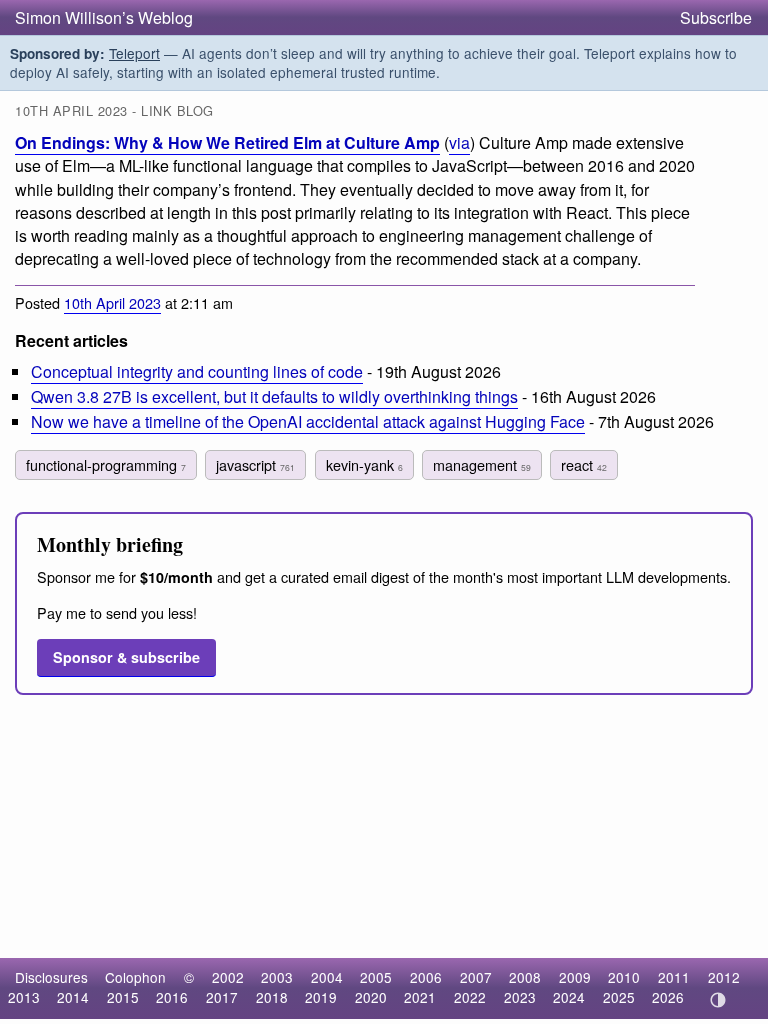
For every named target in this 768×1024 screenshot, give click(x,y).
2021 (420, 997)
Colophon (135, 977)
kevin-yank (364, 464)
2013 (24, 997)
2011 (674, 977)
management (482, 464)
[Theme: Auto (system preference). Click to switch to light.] (717, 1000)
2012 (724, 977)
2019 (321, 997)
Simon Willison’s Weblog (104, 17)
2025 (619, 997)
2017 (222, 997)
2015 (123, 997)
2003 (277, 977)
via (459, 142)
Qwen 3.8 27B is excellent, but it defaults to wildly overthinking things (274, 396)
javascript (255, 464)
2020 (371, 997)
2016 (172, 997)
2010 (624, 977)
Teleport (134, 53)
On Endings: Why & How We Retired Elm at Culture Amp (227, 142)
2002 (228, 977)
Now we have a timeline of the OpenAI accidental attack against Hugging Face (308, 421)
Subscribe (716, 17)
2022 (470, 997)
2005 (376, 977)
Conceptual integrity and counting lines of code (197, 371)
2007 (476, 977)
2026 (668, 997)
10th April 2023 (112, 302)
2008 (525, 977)
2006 (426, 977)
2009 (575, 977)
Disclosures (51, 977)
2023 (520, 997)
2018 (272, 997)
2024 (569, 997)
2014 (73, 997)
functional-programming (106, 464)
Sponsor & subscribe (126, 657)
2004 (327, 977)
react (584, 464)
